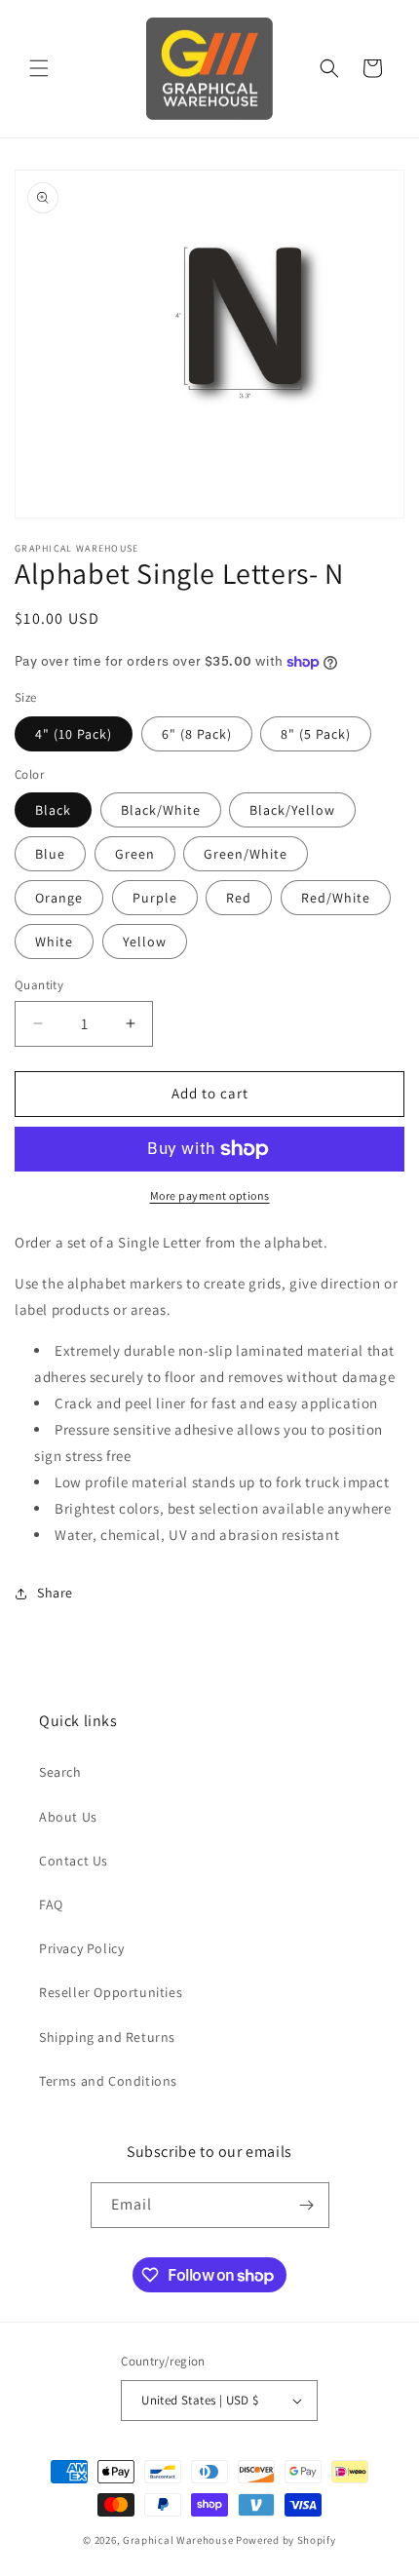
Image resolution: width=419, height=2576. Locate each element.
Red (239, 898)
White (54, 942)
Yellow (145, 942)
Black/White (161, 810)
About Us (68, 1817)
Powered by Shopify (286, 2540)
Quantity (39, 985)
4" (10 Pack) (74, 734)
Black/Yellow (292, 810)
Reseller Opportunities (111, 1992)
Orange (59, 898)
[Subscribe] (307, 2205)
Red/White (336, 898)
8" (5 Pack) (316, 734)
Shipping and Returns (107, 2037)
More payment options (210, 1195)
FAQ (51, 1904)
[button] (39, 68)
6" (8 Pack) (197, 734)
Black (53, 810)
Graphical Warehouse (178, 2540)
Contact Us (74, 1861)
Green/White (246, 854)
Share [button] (55, 1593)
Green (135, 854)
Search (60, 1772)
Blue (50, 854)
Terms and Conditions (108, 2081)
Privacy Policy (81, 1948)
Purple (155, 898)
